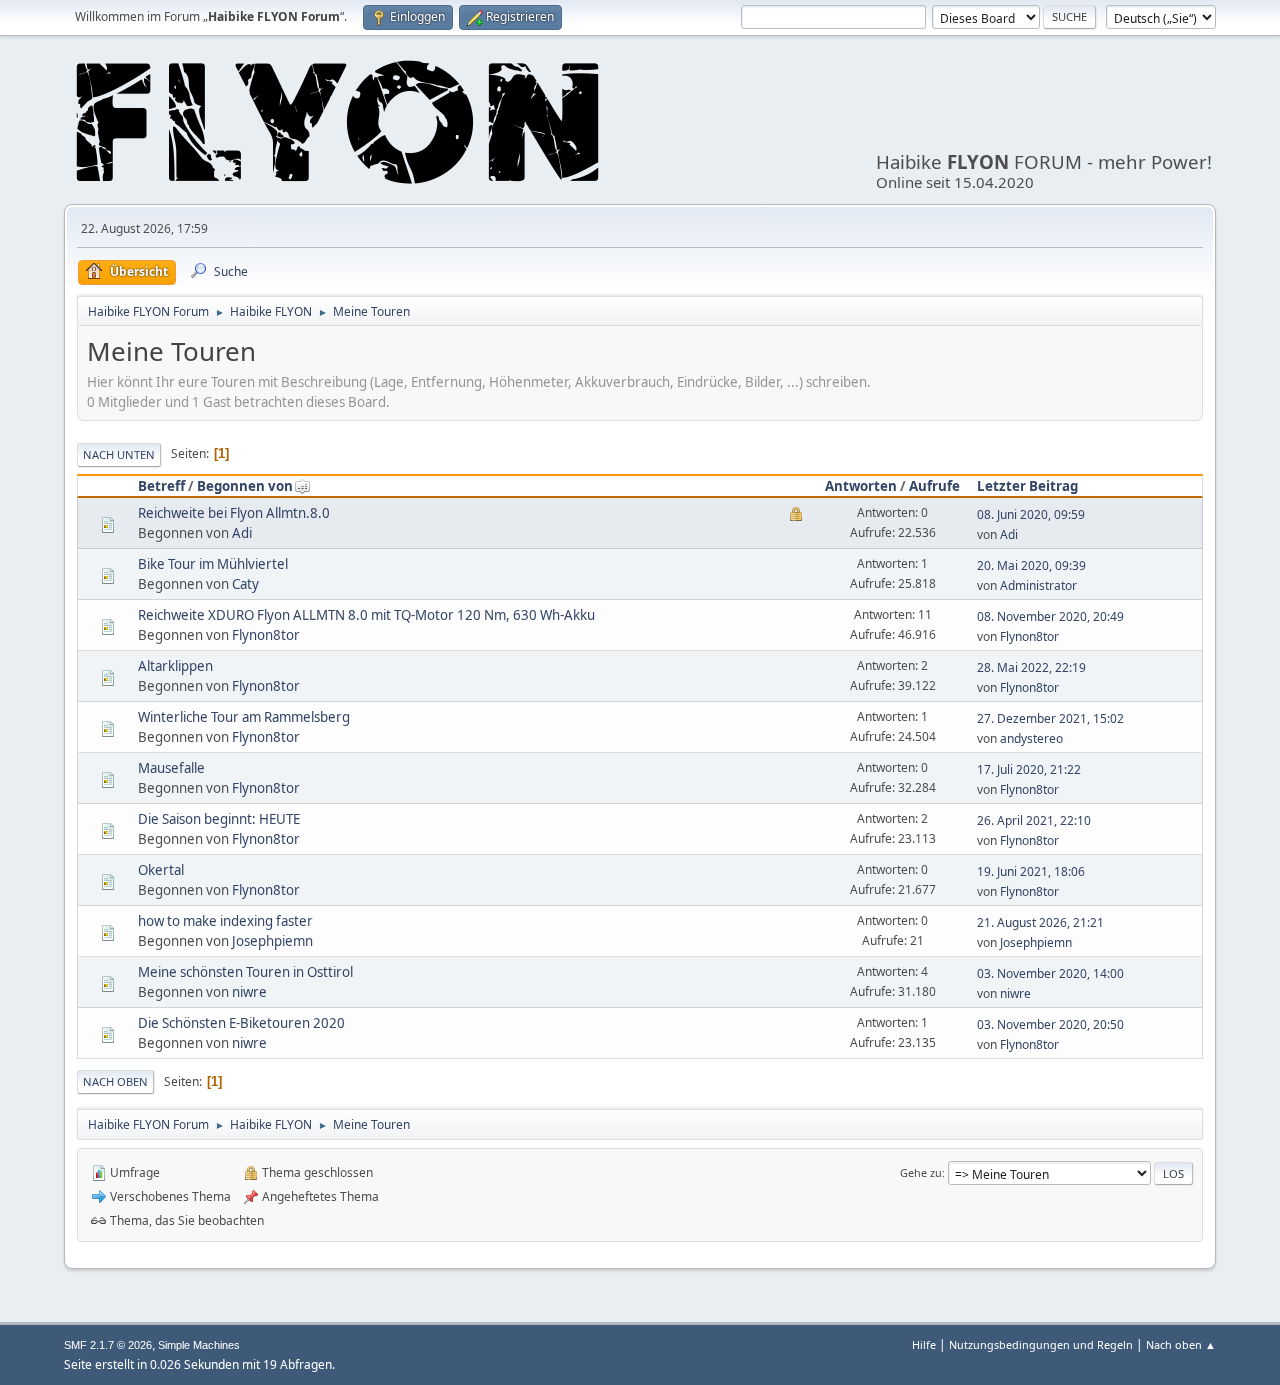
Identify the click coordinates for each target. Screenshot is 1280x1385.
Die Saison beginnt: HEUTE (219, 819)
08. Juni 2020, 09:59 (1031, 514)
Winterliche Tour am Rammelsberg (244, 717)
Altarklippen (175, 666)
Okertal (161, 870)
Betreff (161, 486)
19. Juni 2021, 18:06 (1031, 871)
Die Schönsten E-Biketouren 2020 (241, 1023)
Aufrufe (934, 486)
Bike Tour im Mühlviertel (213, 564)
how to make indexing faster (225, 921)
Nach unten (119, 454)
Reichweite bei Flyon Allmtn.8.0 (234, 513)
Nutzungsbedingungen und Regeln (1041, 1344)
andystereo (1031, 738)
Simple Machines (199, 1345)
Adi (242, 533)
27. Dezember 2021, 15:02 (1050, 718)
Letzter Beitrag (1027, 486)
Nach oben (115, 1081)
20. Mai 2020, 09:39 (1031, 565)
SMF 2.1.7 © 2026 (108, 1345)
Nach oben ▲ (1181, 1344)
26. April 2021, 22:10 (1034, 820)
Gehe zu (921, 1172)
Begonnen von (245, 486)
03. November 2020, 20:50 (1050, 1024)
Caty (245, 584)
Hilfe (924, 1344)
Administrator (1038, 585)
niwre (249, 992)
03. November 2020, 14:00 (1050, 973)
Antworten (861, 486)
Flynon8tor (266, 635)
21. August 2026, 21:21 (1040, 922)
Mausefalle (171, 768)
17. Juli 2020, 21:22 (1029, 769)
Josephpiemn (272, 941)
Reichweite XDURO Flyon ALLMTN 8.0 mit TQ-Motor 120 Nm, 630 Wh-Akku (366, 615)
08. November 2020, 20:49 (1050, 616)
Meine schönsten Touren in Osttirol (245, 972)
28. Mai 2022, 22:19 (1031, 667)
